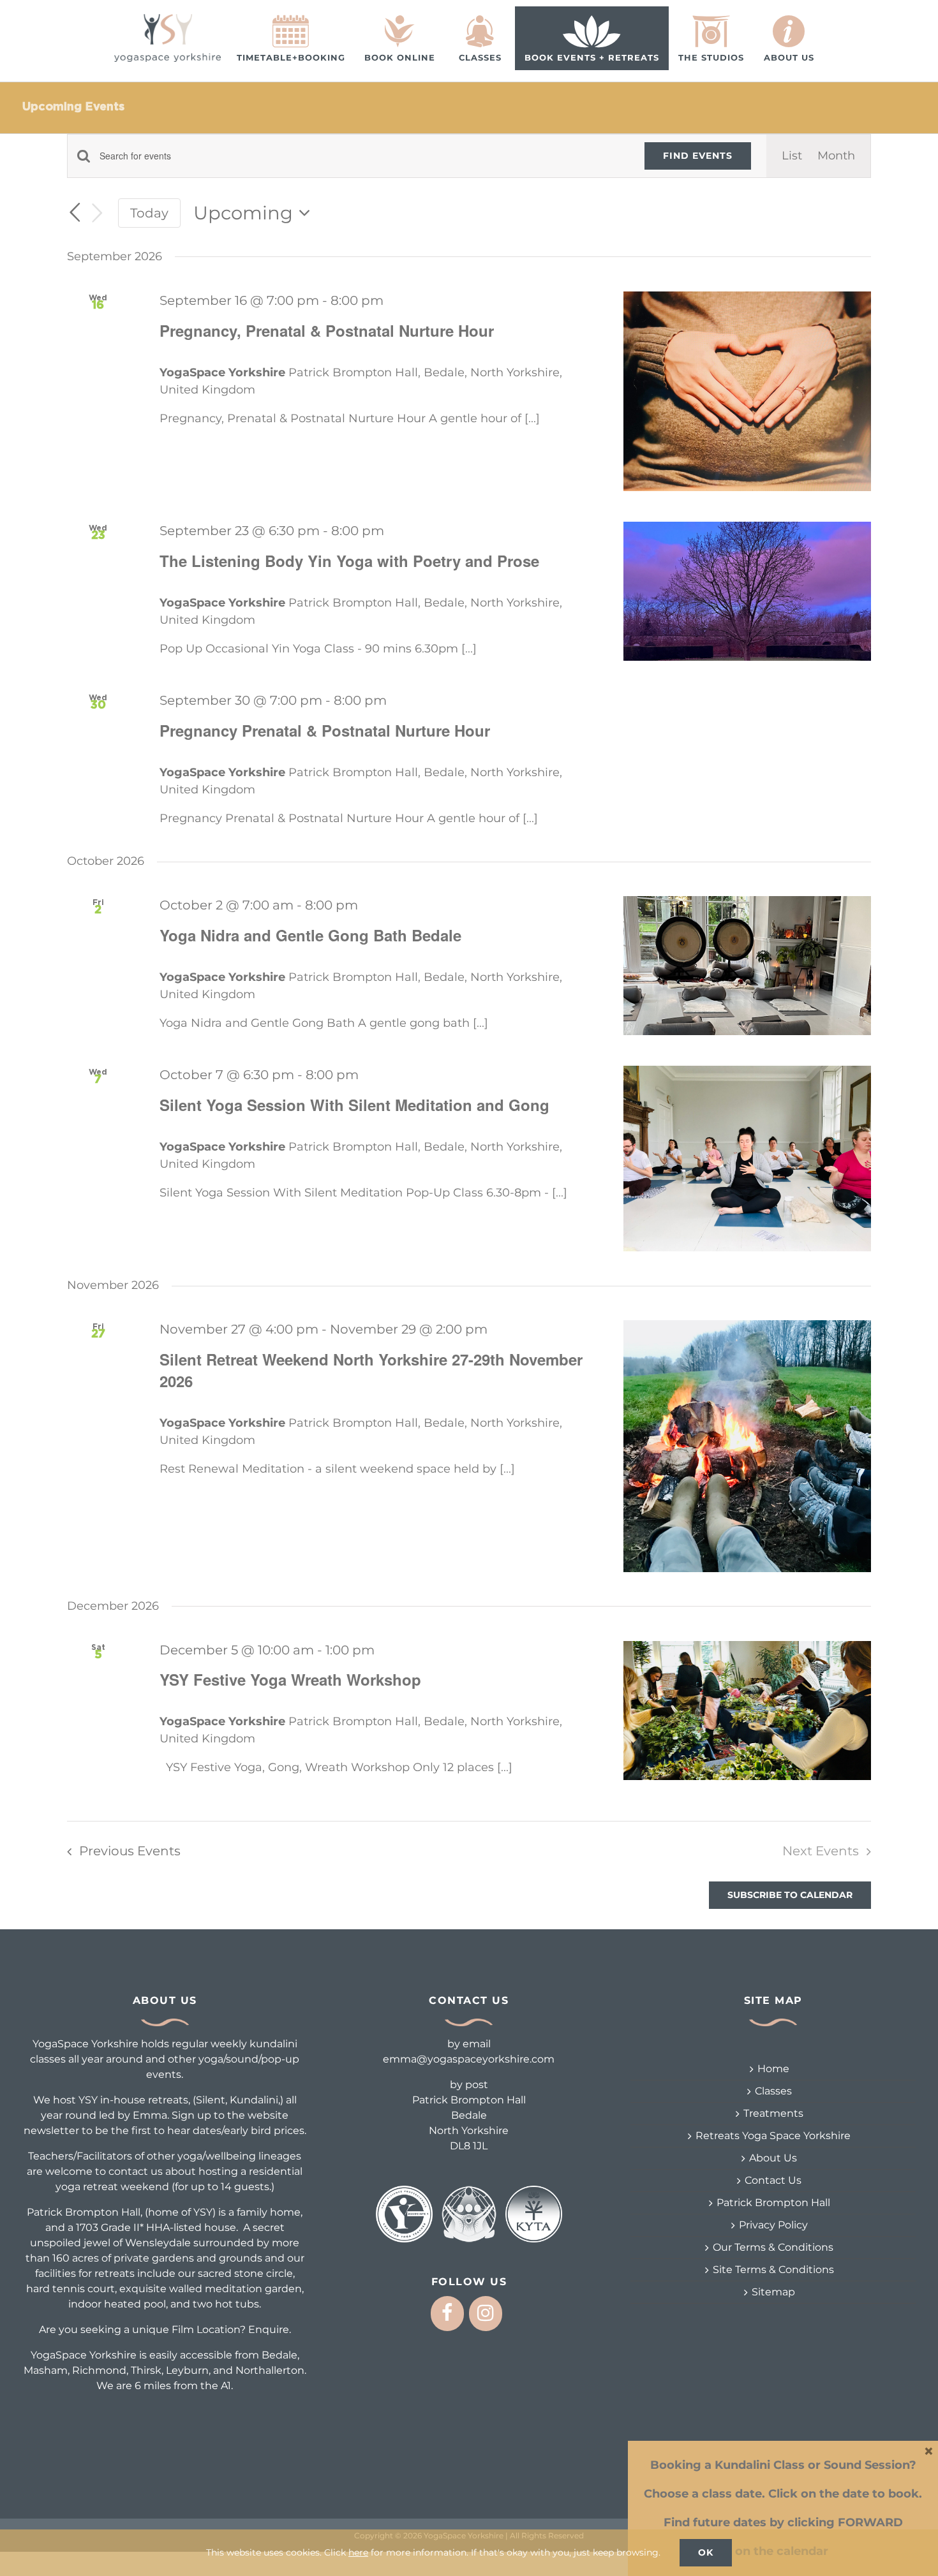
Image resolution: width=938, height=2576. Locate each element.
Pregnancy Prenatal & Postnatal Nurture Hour (325, 730)
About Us (773, 2158)
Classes (773, 2091)
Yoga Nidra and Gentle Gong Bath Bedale (310, 935)
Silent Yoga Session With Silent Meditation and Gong (354, 1105)
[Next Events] (98, 213)
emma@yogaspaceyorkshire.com (469, 2059)
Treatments (773, 2113)
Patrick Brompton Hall (773, 2203)
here (358, 2552)
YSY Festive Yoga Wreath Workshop (290, 1679)
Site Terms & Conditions (773, 2270)
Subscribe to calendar (790, 1895)
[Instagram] (486, 2314)
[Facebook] (447, 2314)
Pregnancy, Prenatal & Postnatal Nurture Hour (327, 330)
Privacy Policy (773, 2225)
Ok (706, 2552)
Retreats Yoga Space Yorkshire (773, 2136)
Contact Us (773, 2180)
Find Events (698, 156)
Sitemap (773, 2292)
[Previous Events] (75, 212)
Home (773, 2069)
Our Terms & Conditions (773, 2247)
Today (149, 213)
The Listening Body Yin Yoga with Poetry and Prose (349, 561)
